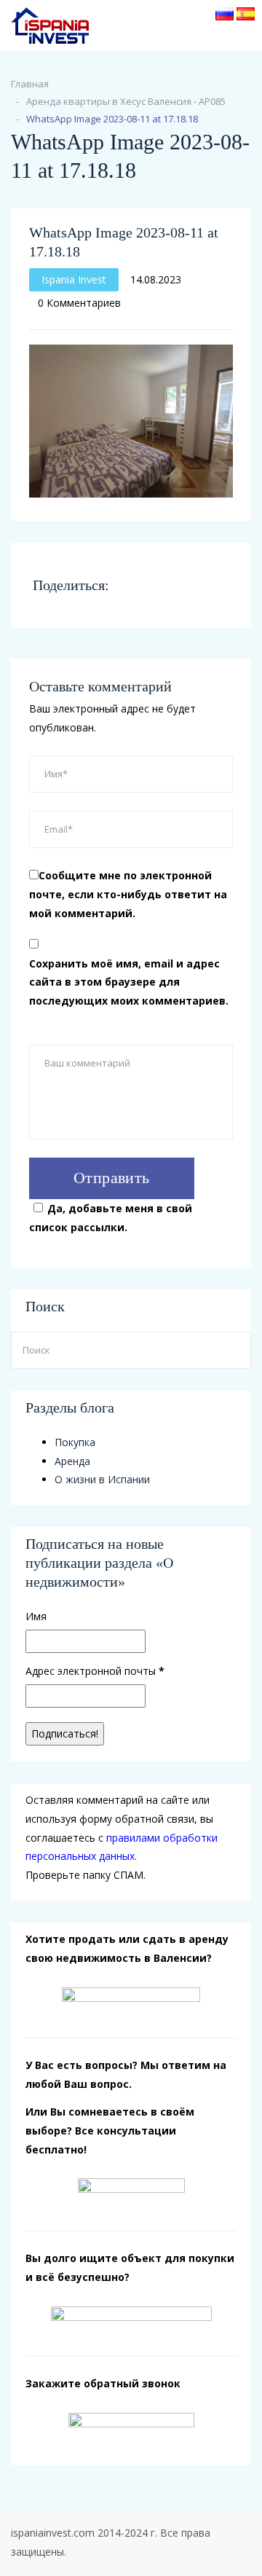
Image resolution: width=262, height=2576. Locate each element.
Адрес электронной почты (95, 1671)
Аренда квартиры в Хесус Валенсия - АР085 (126, 101)
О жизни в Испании (102, 1479)
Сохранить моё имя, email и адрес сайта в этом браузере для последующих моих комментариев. (129, 982)
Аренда (72, 1461)
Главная (30, 84)
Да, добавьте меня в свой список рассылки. (111, 1218)
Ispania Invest (74, 279)
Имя (36, 1616)
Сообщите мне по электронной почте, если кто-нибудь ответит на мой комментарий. (128, 894)
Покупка (75, 1442)
